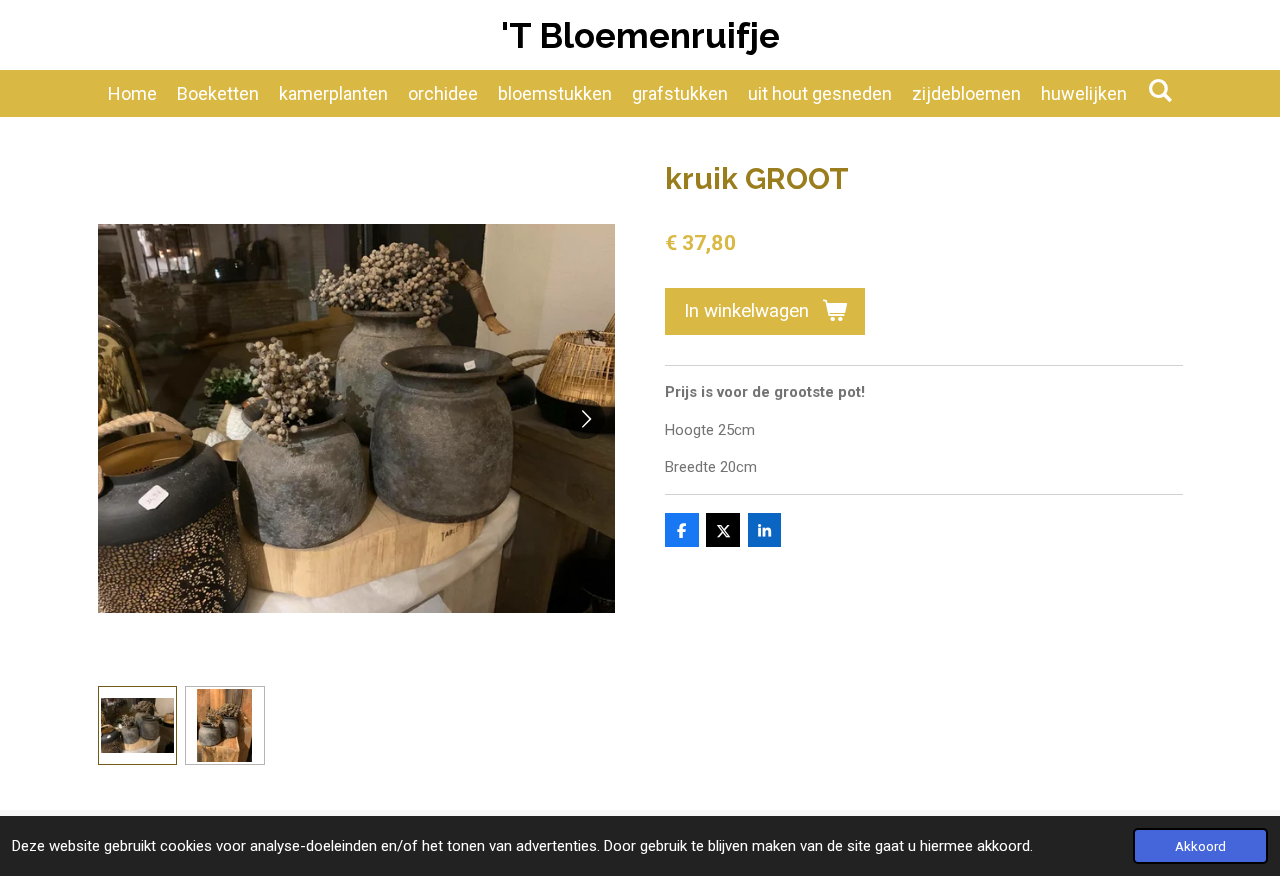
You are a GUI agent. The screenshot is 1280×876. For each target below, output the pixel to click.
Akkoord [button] (1200, 846)
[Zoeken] (1159, 90)
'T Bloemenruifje (640, 35)
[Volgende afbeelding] (585, 419)
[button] (138, 726)
